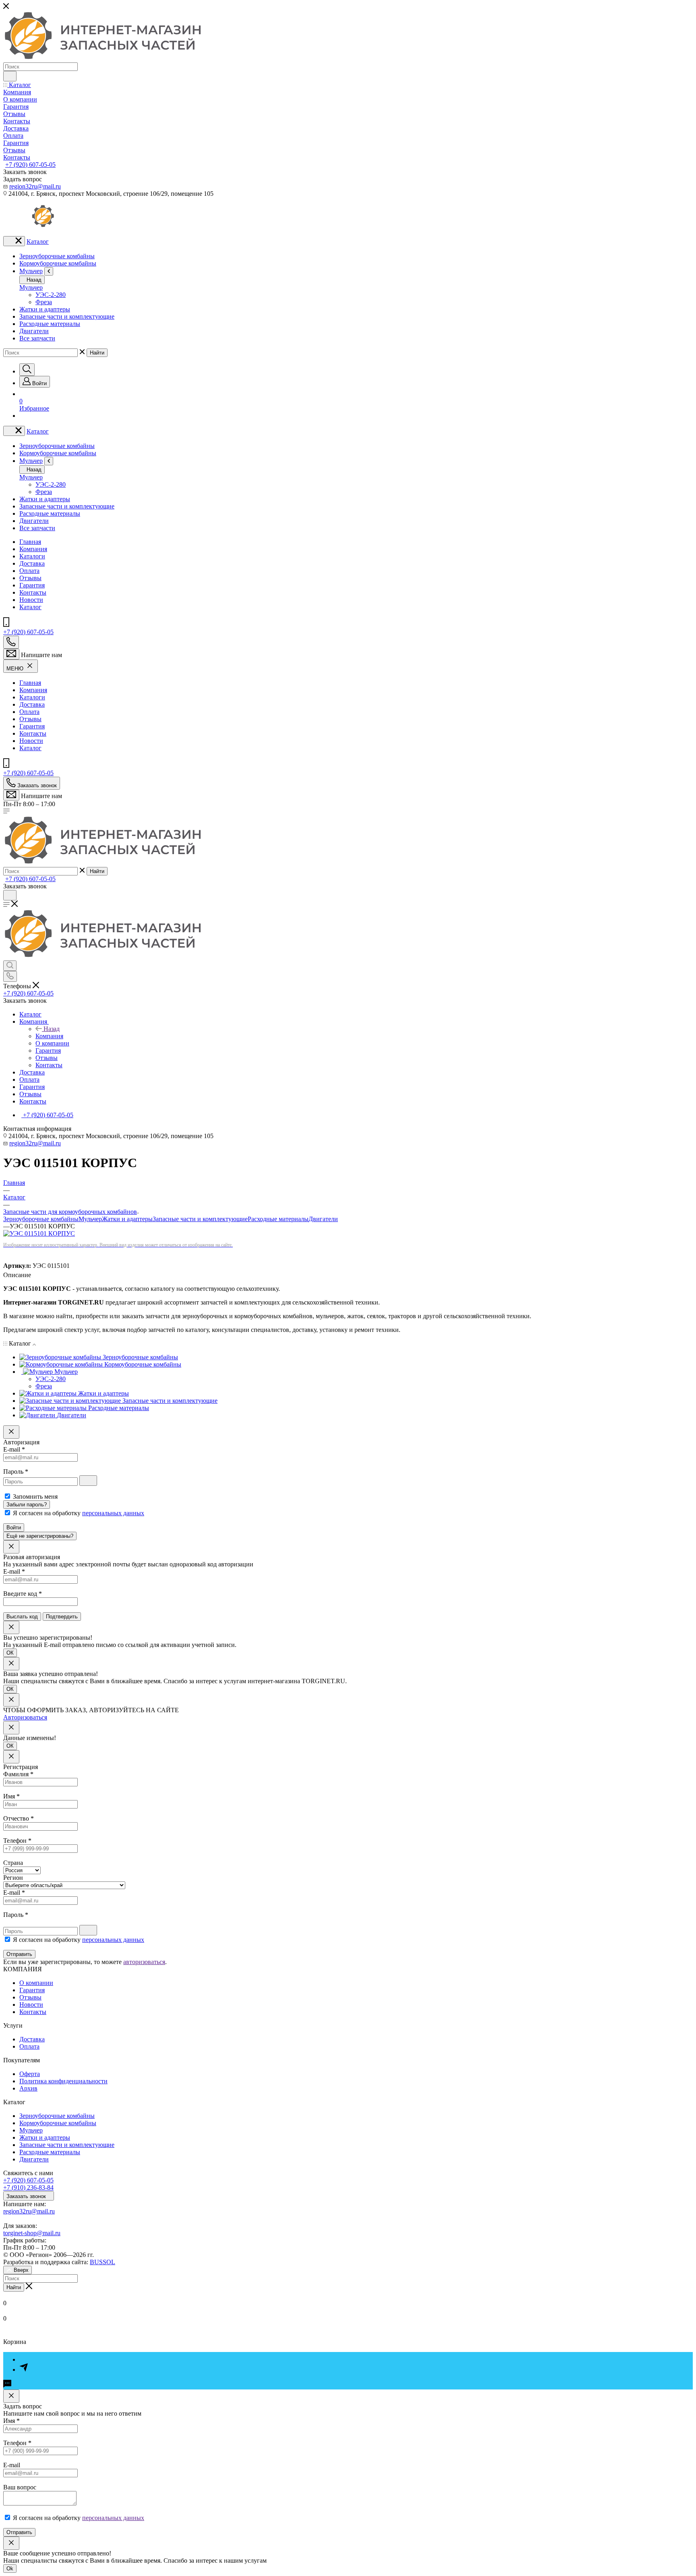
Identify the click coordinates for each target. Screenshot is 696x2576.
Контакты (33, 592)
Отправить (19, 1954)
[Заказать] (11, 2396)
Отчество (19, 1818)
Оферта (30, 2074)
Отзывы (30, 578)
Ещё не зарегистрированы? (40, 1536)
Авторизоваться (25, 1717)
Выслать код (22, 1617)
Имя (11, 1796)
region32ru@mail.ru (35, 186)
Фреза (44, 302)
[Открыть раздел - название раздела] (49, 271)
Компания (33, 549)
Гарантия (32, 585)
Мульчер (31, 271)
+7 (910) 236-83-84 (28, 2187)
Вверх (21, 2270)
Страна (13, 1863)
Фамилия (18, 1774)
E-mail (14, 1449)
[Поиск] (27, 370)
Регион (13, 1878)
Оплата (29, 571)
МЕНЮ (16, 669)
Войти (14, 1528)
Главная (30, 542)
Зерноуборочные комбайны (57, 256)
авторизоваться (144, 1962)
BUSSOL (103, 2262)
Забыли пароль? (27, 1505)
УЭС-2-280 (51, 295)
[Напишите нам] (11, 654)
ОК (10, 1653)
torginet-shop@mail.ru (32, 2233)
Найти (97, 353)
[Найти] (10, 76)
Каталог (38, 242)
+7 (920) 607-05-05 (30, 165)
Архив (28, 2088)
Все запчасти (37, 338)
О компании (36, 1983)
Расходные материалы (50, 324)
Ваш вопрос (20, 2487)
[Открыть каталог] (14, 241)
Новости (31, 600)
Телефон (17, 1841)
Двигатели (34, 331)
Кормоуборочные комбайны (58, 263)
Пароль (16, 1472)
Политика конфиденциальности (63, 2081)
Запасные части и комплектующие (67, 316)
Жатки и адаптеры (45, 309)
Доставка (32, 563)
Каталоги (32, 556)
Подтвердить (62, 1617)
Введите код (23, 1594)
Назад (33, 280)
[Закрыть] (11, 1432)
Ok (10, 2569)
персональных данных (113, 1513)
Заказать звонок (27, 2196)
